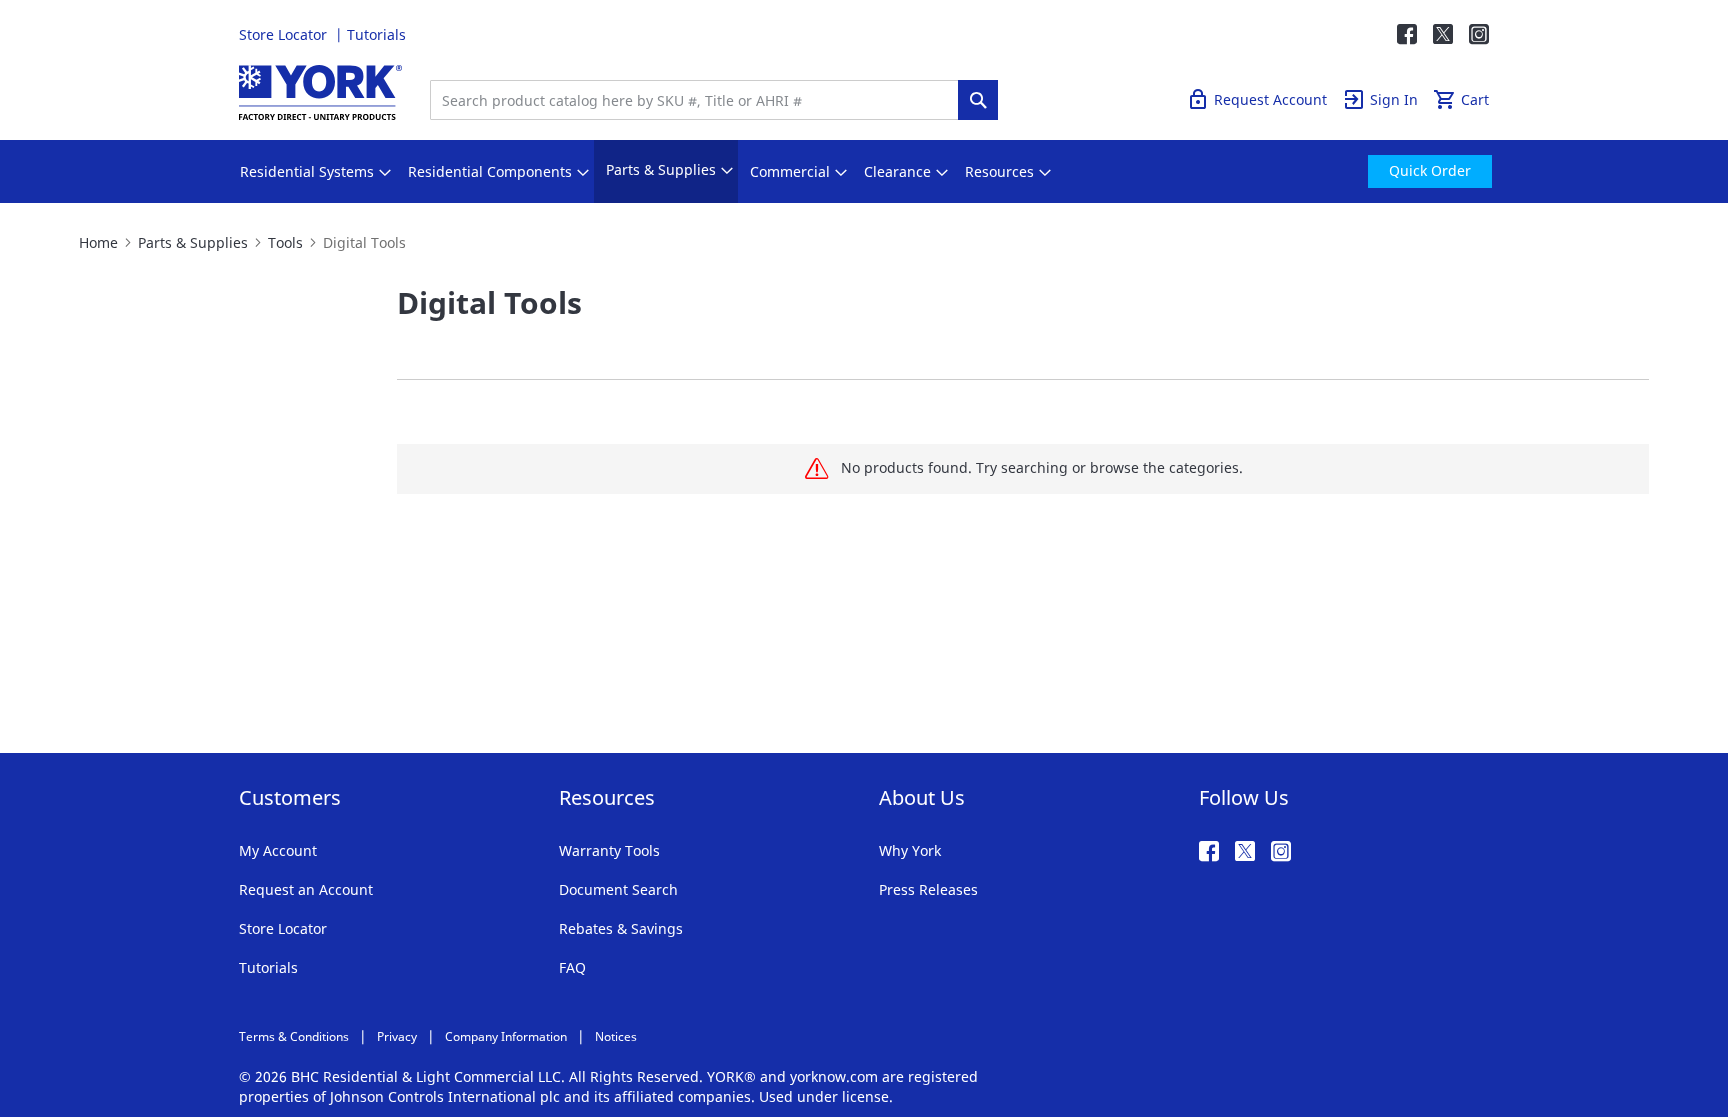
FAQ (572, 967)
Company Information (506, 1036)
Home (98, 242)
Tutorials (376, 34)
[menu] (864, 171)
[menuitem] (307, 172)
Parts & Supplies (193, 242)
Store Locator (285, 34)
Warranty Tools (609, 850)
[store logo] (320, 92)
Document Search (618, 889)
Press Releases (928, 889)
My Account (278, 850)
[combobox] (699, 100)
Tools (285, 242)
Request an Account (306, 889)
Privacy (397, 1036)
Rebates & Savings (621, 928)
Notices (616, 1036)
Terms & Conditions (294, 1036)
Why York (910, 850)
